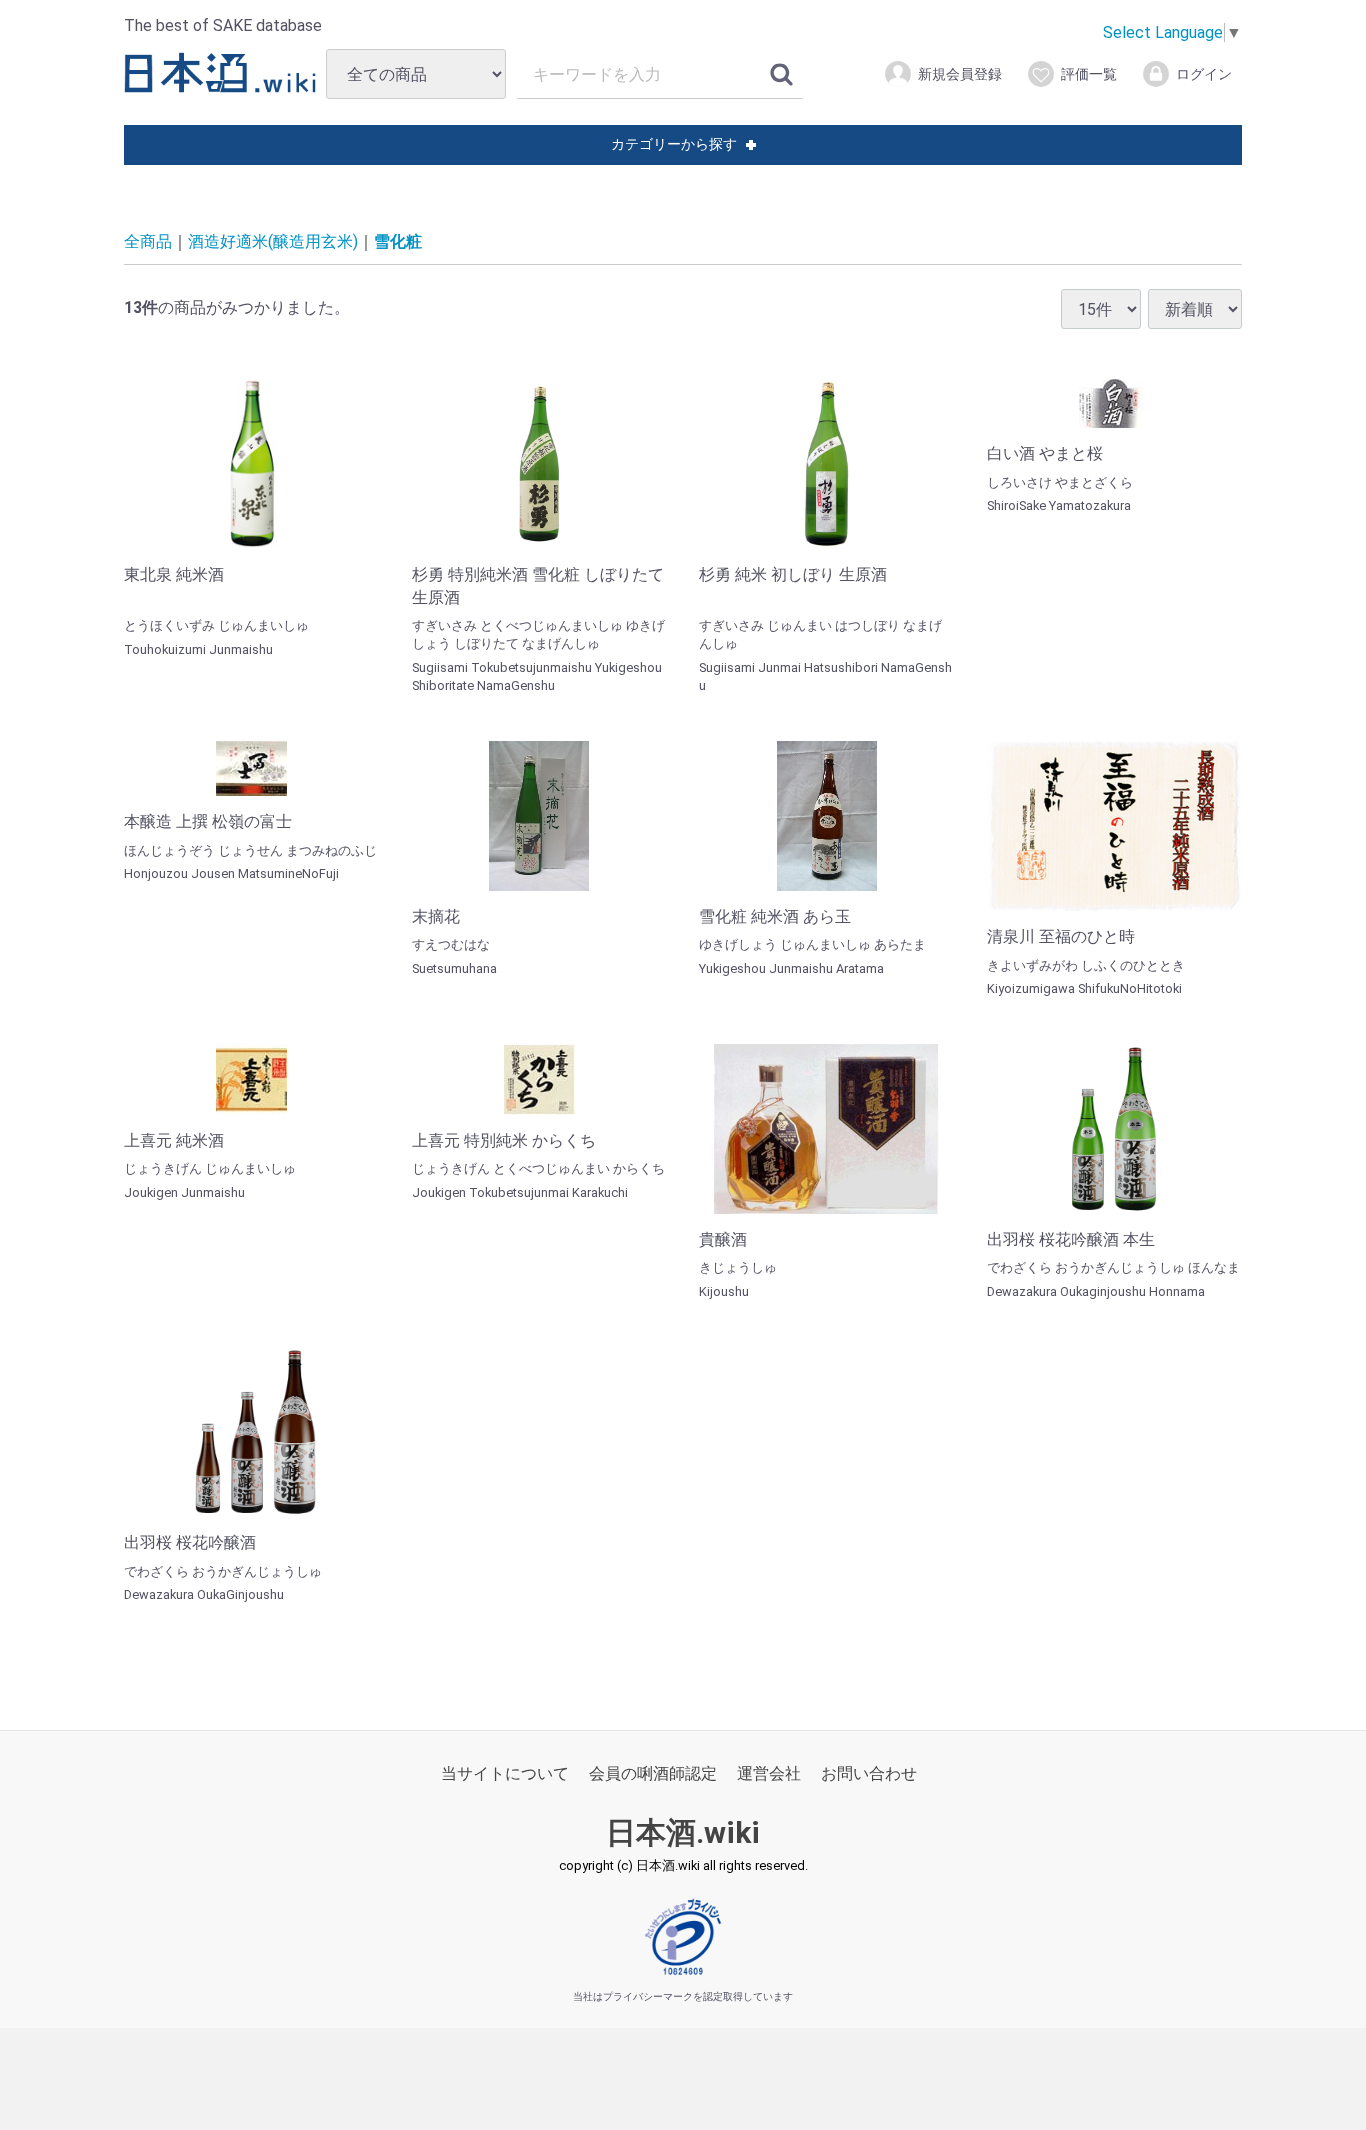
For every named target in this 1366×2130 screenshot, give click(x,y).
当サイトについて (505, 1773)
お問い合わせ (869, 1773)
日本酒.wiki (683, 1832)
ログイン (1204, 74)
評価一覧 (1089, 74)
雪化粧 (398, 241)
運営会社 (769, 1773)
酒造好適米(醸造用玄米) (273, 241)
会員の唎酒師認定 (653, 1773)
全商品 (148, 241)
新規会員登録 (960, 74)
